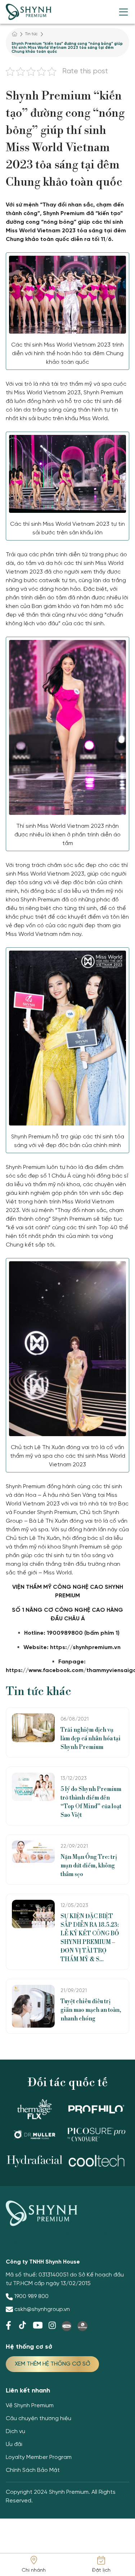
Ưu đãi (14, 2444)
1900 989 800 (31, 2296)
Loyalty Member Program (39, 2457)
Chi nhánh (34, 2570)
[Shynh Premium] (29, 12)
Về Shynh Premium (30, 2406)
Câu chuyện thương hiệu (39, 2419)
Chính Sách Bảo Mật (33, 2470)
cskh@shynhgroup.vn (42, 2309)
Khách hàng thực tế (32, 202)
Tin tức (31, 34)
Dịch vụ (15, 2431)
